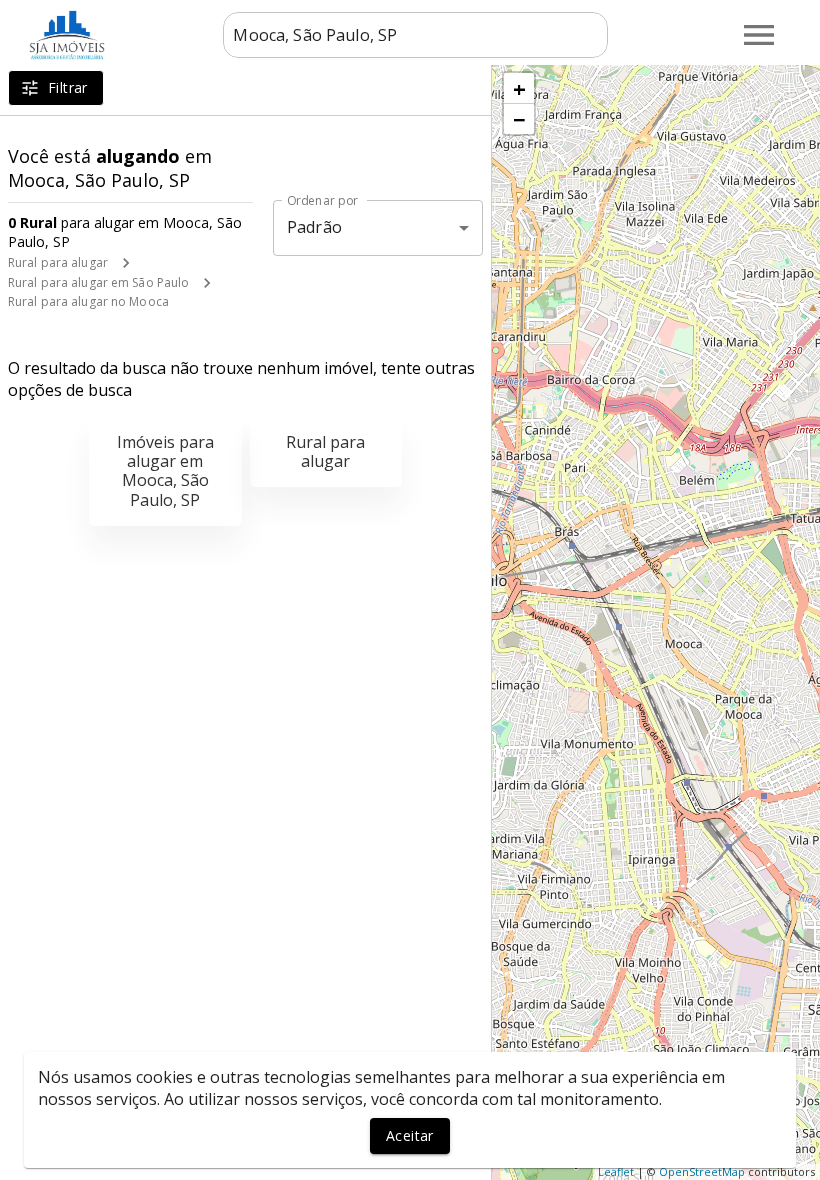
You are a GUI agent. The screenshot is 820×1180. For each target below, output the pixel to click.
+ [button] (519, 88)
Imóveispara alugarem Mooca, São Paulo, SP (165, 471)
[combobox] (415, 35)
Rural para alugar (58, 262)
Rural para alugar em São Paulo (98, 282)
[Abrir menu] (759, 35)
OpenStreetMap (702, 1171)
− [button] (519, 119)
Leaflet (616, 1171)
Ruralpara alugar (325, 451)
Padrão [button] (314, 227)
